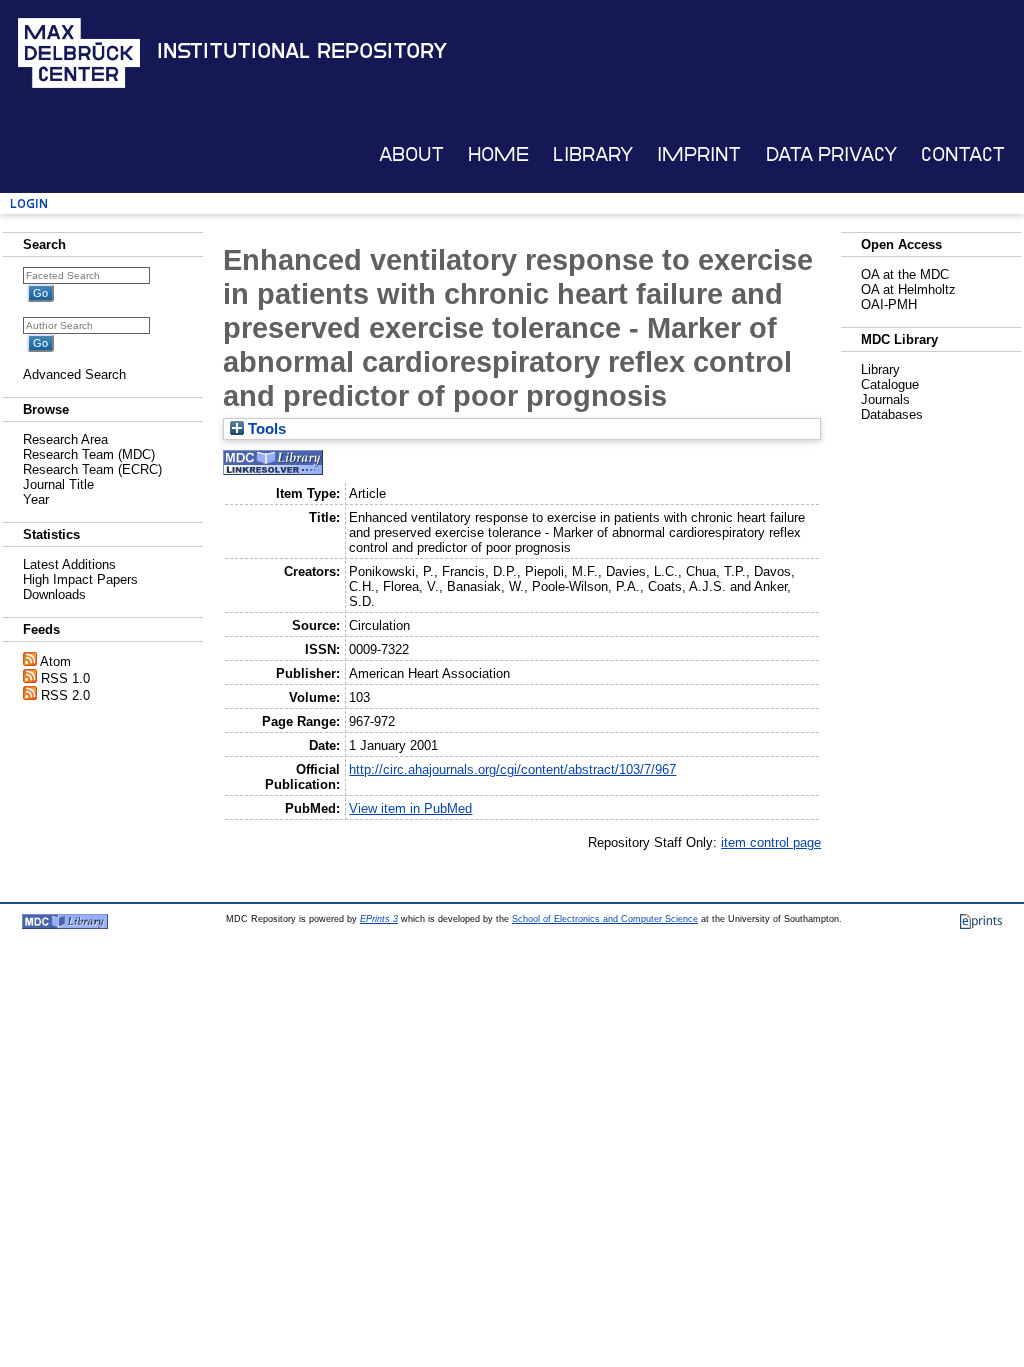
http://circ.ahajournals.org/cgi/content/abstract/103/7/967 (512, 769)
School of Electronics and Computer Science (605, 919)
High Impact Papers (80, 579)
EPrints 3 (379, 919)
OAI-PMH (889, 304)
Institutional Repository (302, 51)
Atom (55, 661)
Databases (892, 414)
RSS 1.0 (65, 678)
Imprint (699, 154)
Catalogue (890, 384)
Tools (265, 429)
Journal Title (58, 484)
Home (498, 154)
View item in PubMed (410, 808)
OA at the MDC (905, 274)
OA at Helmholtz (908, 289)
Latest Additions (69, 564)
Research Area (65, 439)
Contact (963, 154)
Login (29, 203)
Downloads (54, 594)
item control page (771, 842)
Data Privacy (831, 154)
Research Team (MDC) (89, 454)
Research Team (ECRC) (92, 469)
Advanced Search (74, 374)
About (411, 154)
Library (593, 154)
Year (36, 499)
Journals (885, 399)
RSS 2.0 (65, 695)
